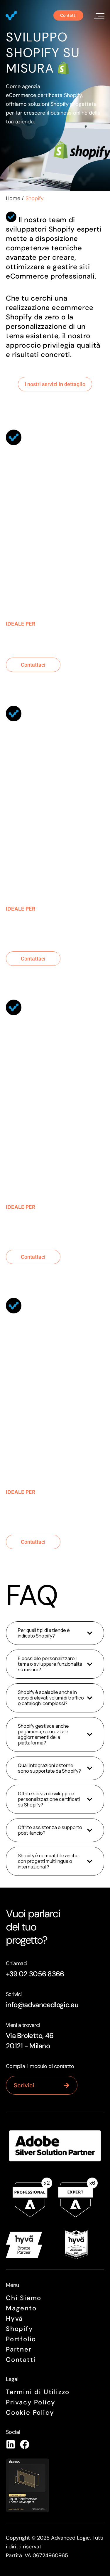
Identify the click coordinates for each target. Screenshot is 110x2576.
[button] (98, 15)
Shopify (20, 2329)
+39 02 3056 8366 (35, 1974)
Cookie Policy (30, 2412)
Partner (19, 2349)
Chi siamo (24, 2298)
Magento (21, 2308)
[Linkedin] (11, 2444)
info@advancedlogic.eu (42, 2005)
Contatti (21, 2360)
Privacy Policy (31, 2402)
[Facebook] (25, 2444)
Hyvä (14, 2318)
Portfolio (21, 2339)
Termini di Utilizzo (38, 2392)
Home (13, 198)
